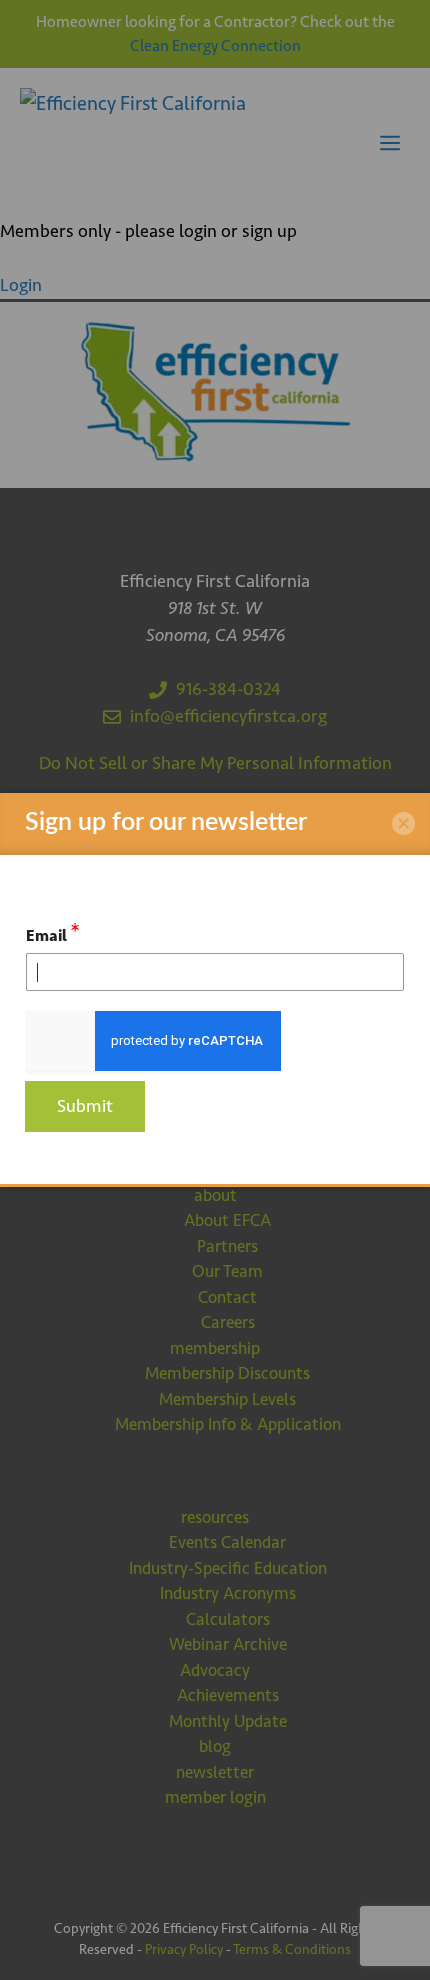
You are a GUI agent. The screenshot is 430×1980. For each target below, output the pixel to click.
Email (53, 932)
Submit (85, 1106)
